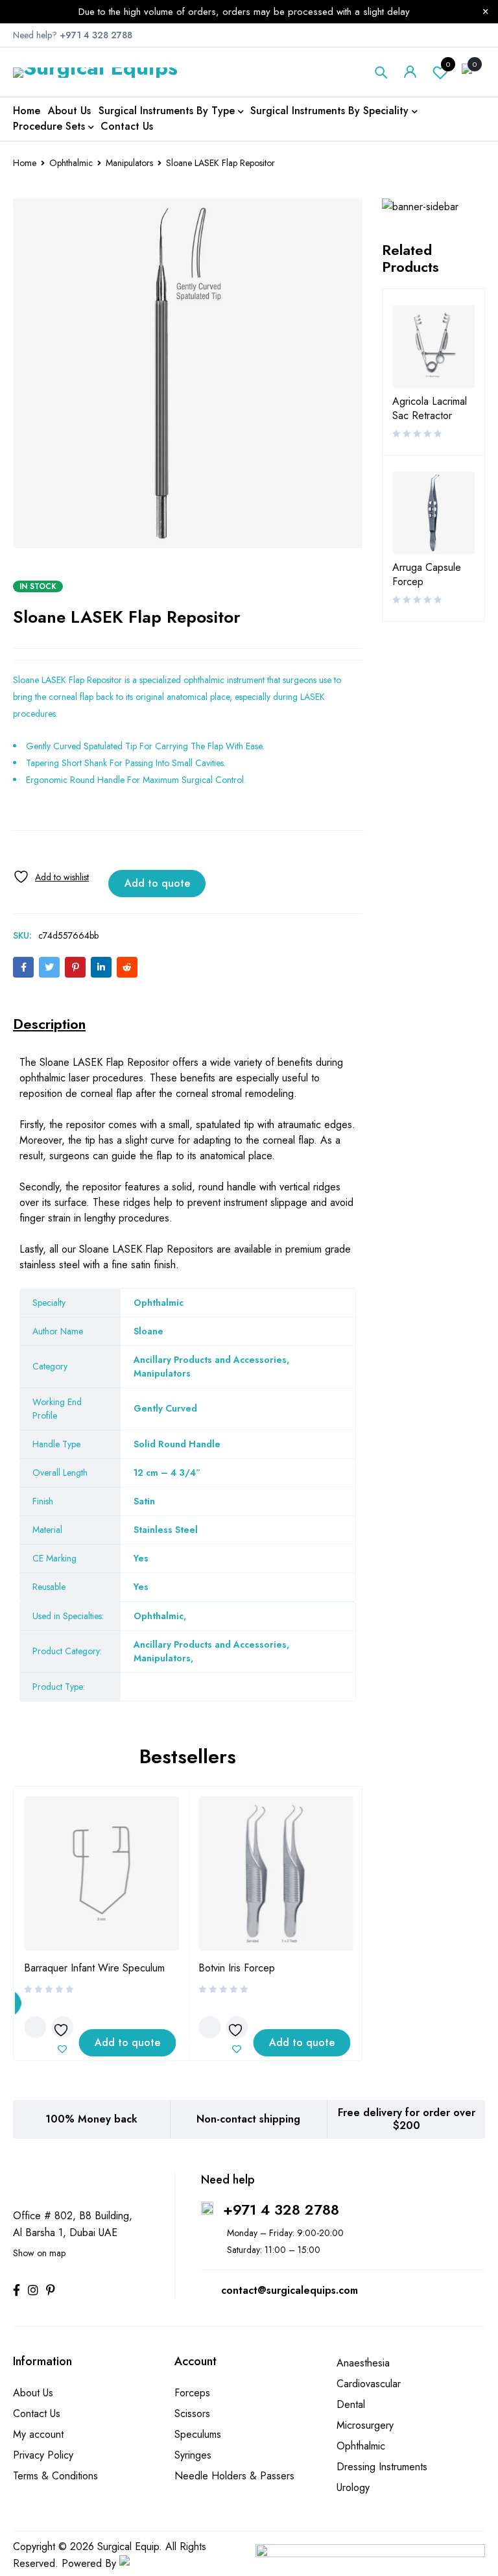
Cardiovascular (369, 2384)
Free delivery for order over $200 (407, 2119)
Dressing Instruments (382, 2467)
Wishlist (448, 64)
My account (38, 2434)
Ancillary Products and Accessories (210, 1644)
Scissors (192, 2413)
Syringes (193, 2455)
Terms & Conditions (55, 2476)
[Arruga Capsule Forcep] (434, 513)
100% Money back (91, 2119)
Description (49, 1024)
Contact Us (37, 2413)
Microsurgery (365, 2425)
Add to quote (157, 883)
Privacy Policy (43, 2455)
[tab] (49, 1024)
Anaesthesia (363, 2363)
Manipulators (129, 163)
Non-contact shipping (248, 2119)
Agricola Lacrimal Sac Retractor (430, 409)
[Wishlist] (51, 877)
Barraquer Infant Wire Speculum (94, 1968)
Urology (353, 2487)
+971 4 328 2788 (281, 2209)
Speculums (198, 2434)
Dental (351, 2404)
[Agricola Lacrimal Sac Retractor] (434, 346)
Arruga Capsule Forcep (427, 575)
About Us (33, 2393)
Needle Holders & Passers (234, 2476)
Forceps (192, 2393)
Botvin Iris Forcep (237, 1968)
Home (25, 163)
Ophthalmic (71, 163)
